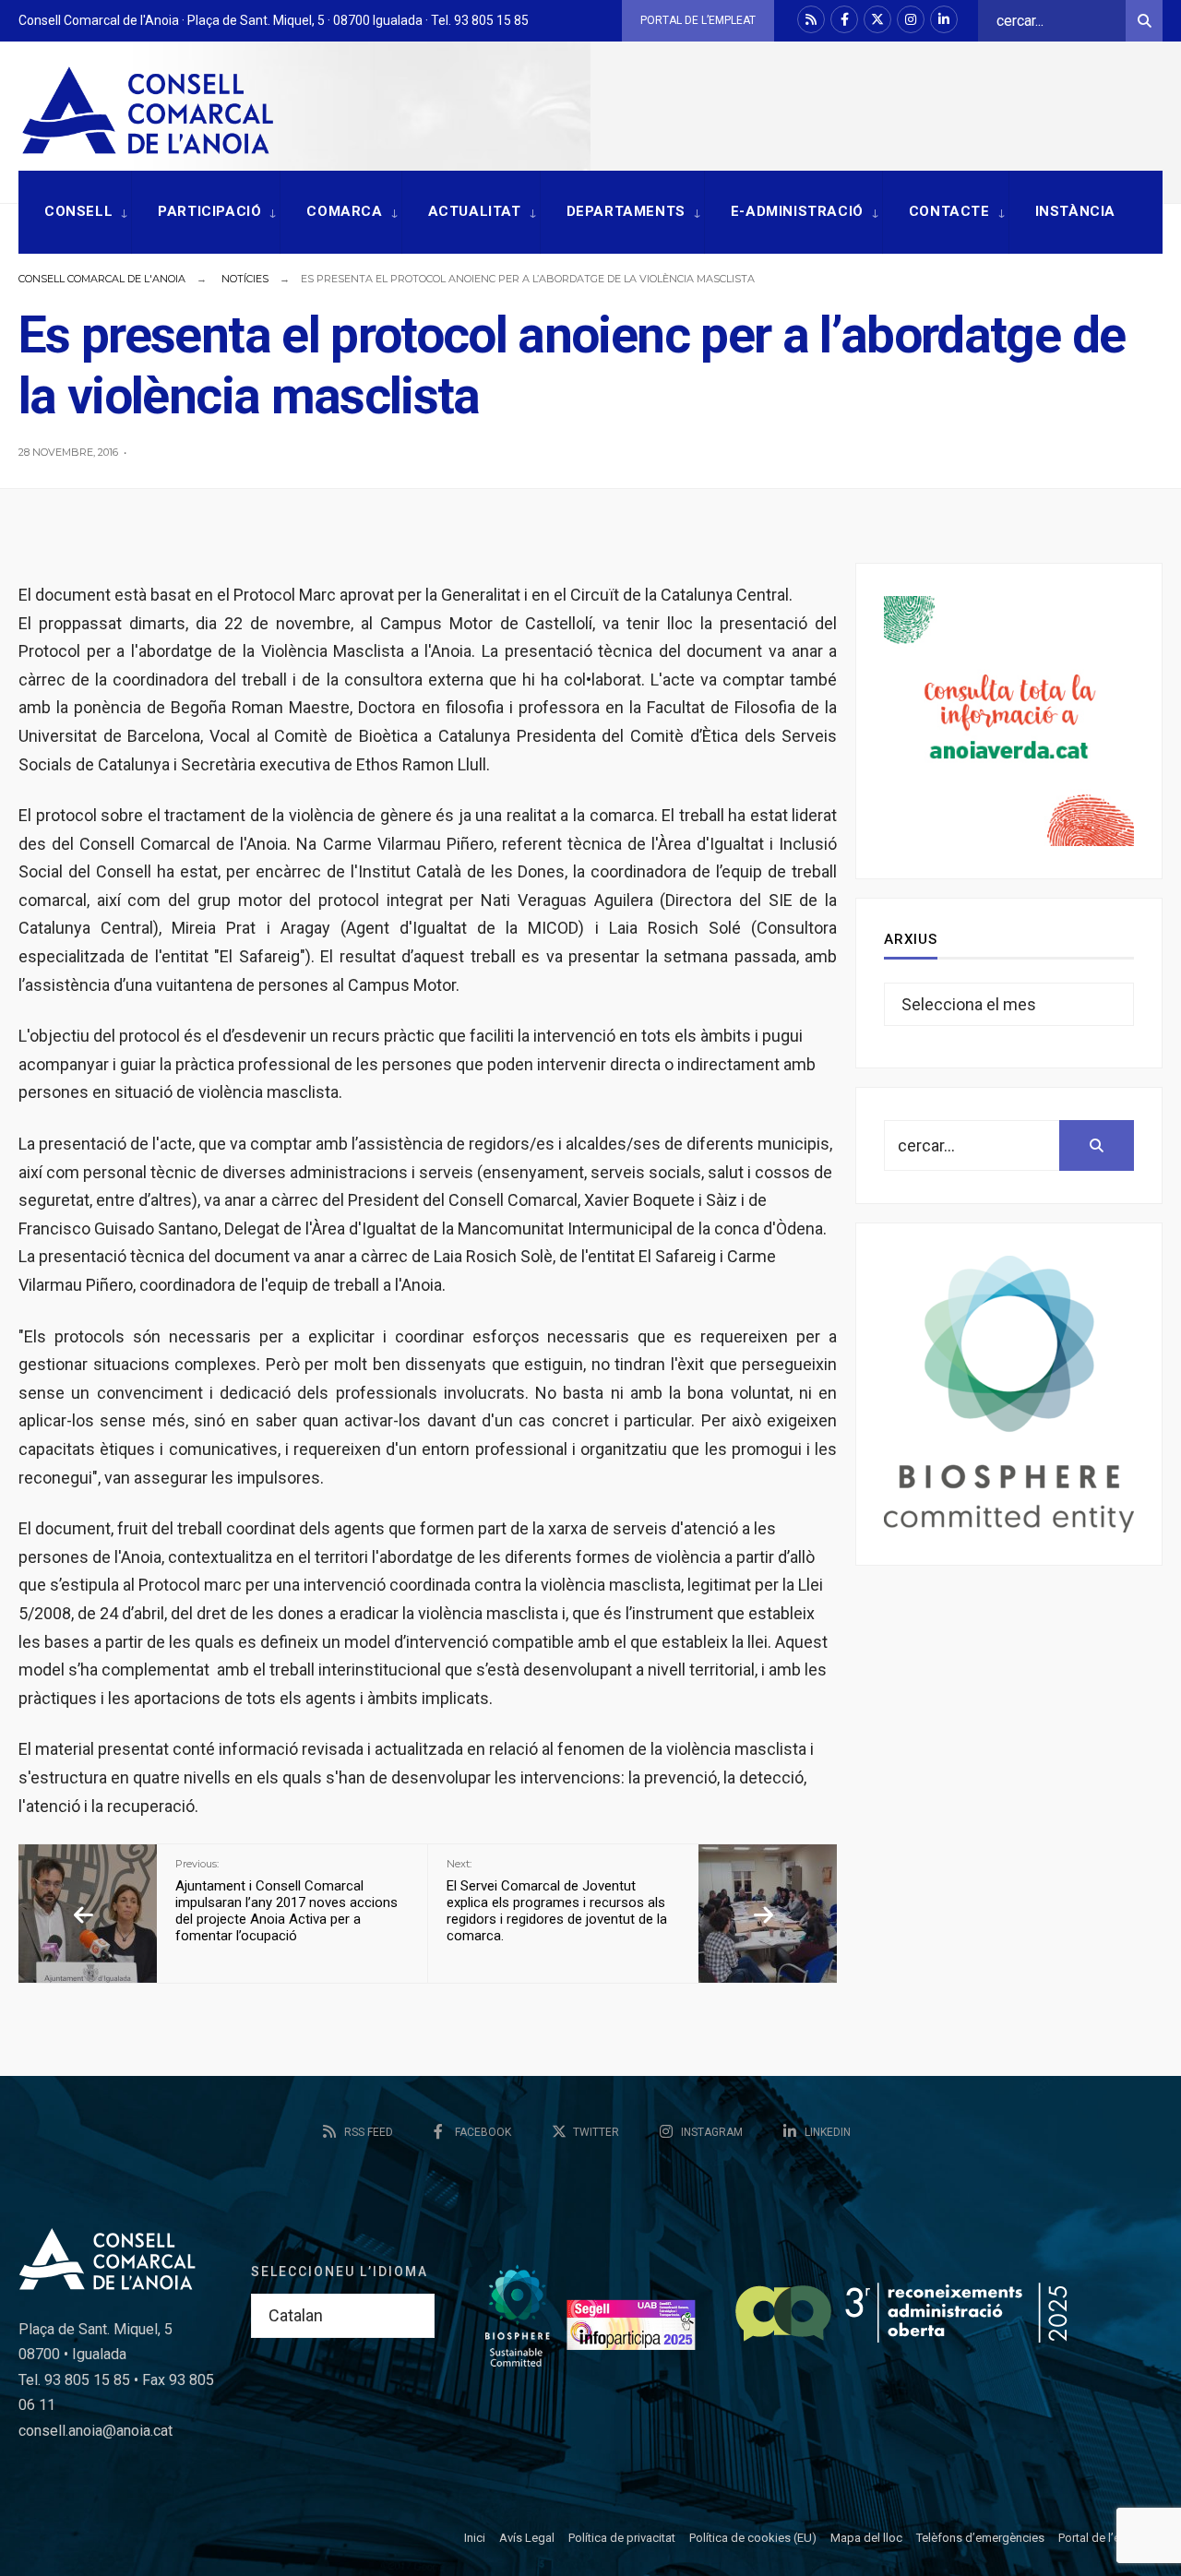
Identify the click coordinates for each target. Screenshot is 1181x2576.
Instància (1075, 211)
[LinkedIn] (944, 19)
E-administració (797, 211)
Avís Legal (527, 2538)
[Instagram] (911, 19)
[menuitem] (75, 213)
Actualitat (475, 211)
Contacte (949, 211)
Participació (209, 211)
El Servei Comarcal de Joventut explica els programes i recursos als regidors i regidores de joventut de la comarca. (557, 1901)
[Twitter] (877, 19)
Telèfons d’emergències (980, 2538)
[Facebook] (844, 19)
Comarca (344, 211)
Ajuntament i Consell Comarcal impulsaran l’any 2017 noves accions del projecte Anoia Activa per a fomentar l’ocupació (286, 1901)
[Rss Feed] (811, 19)
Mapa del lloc (866, 2538)
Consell (78, 211)
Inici (475, 2538)
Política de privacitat (622, 2538)
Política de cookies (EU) (753, 2538)
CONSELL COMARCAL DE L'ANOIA (102, 279)
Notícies (245, 279)
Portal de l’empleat (698, 20)
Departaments (626, 211)
